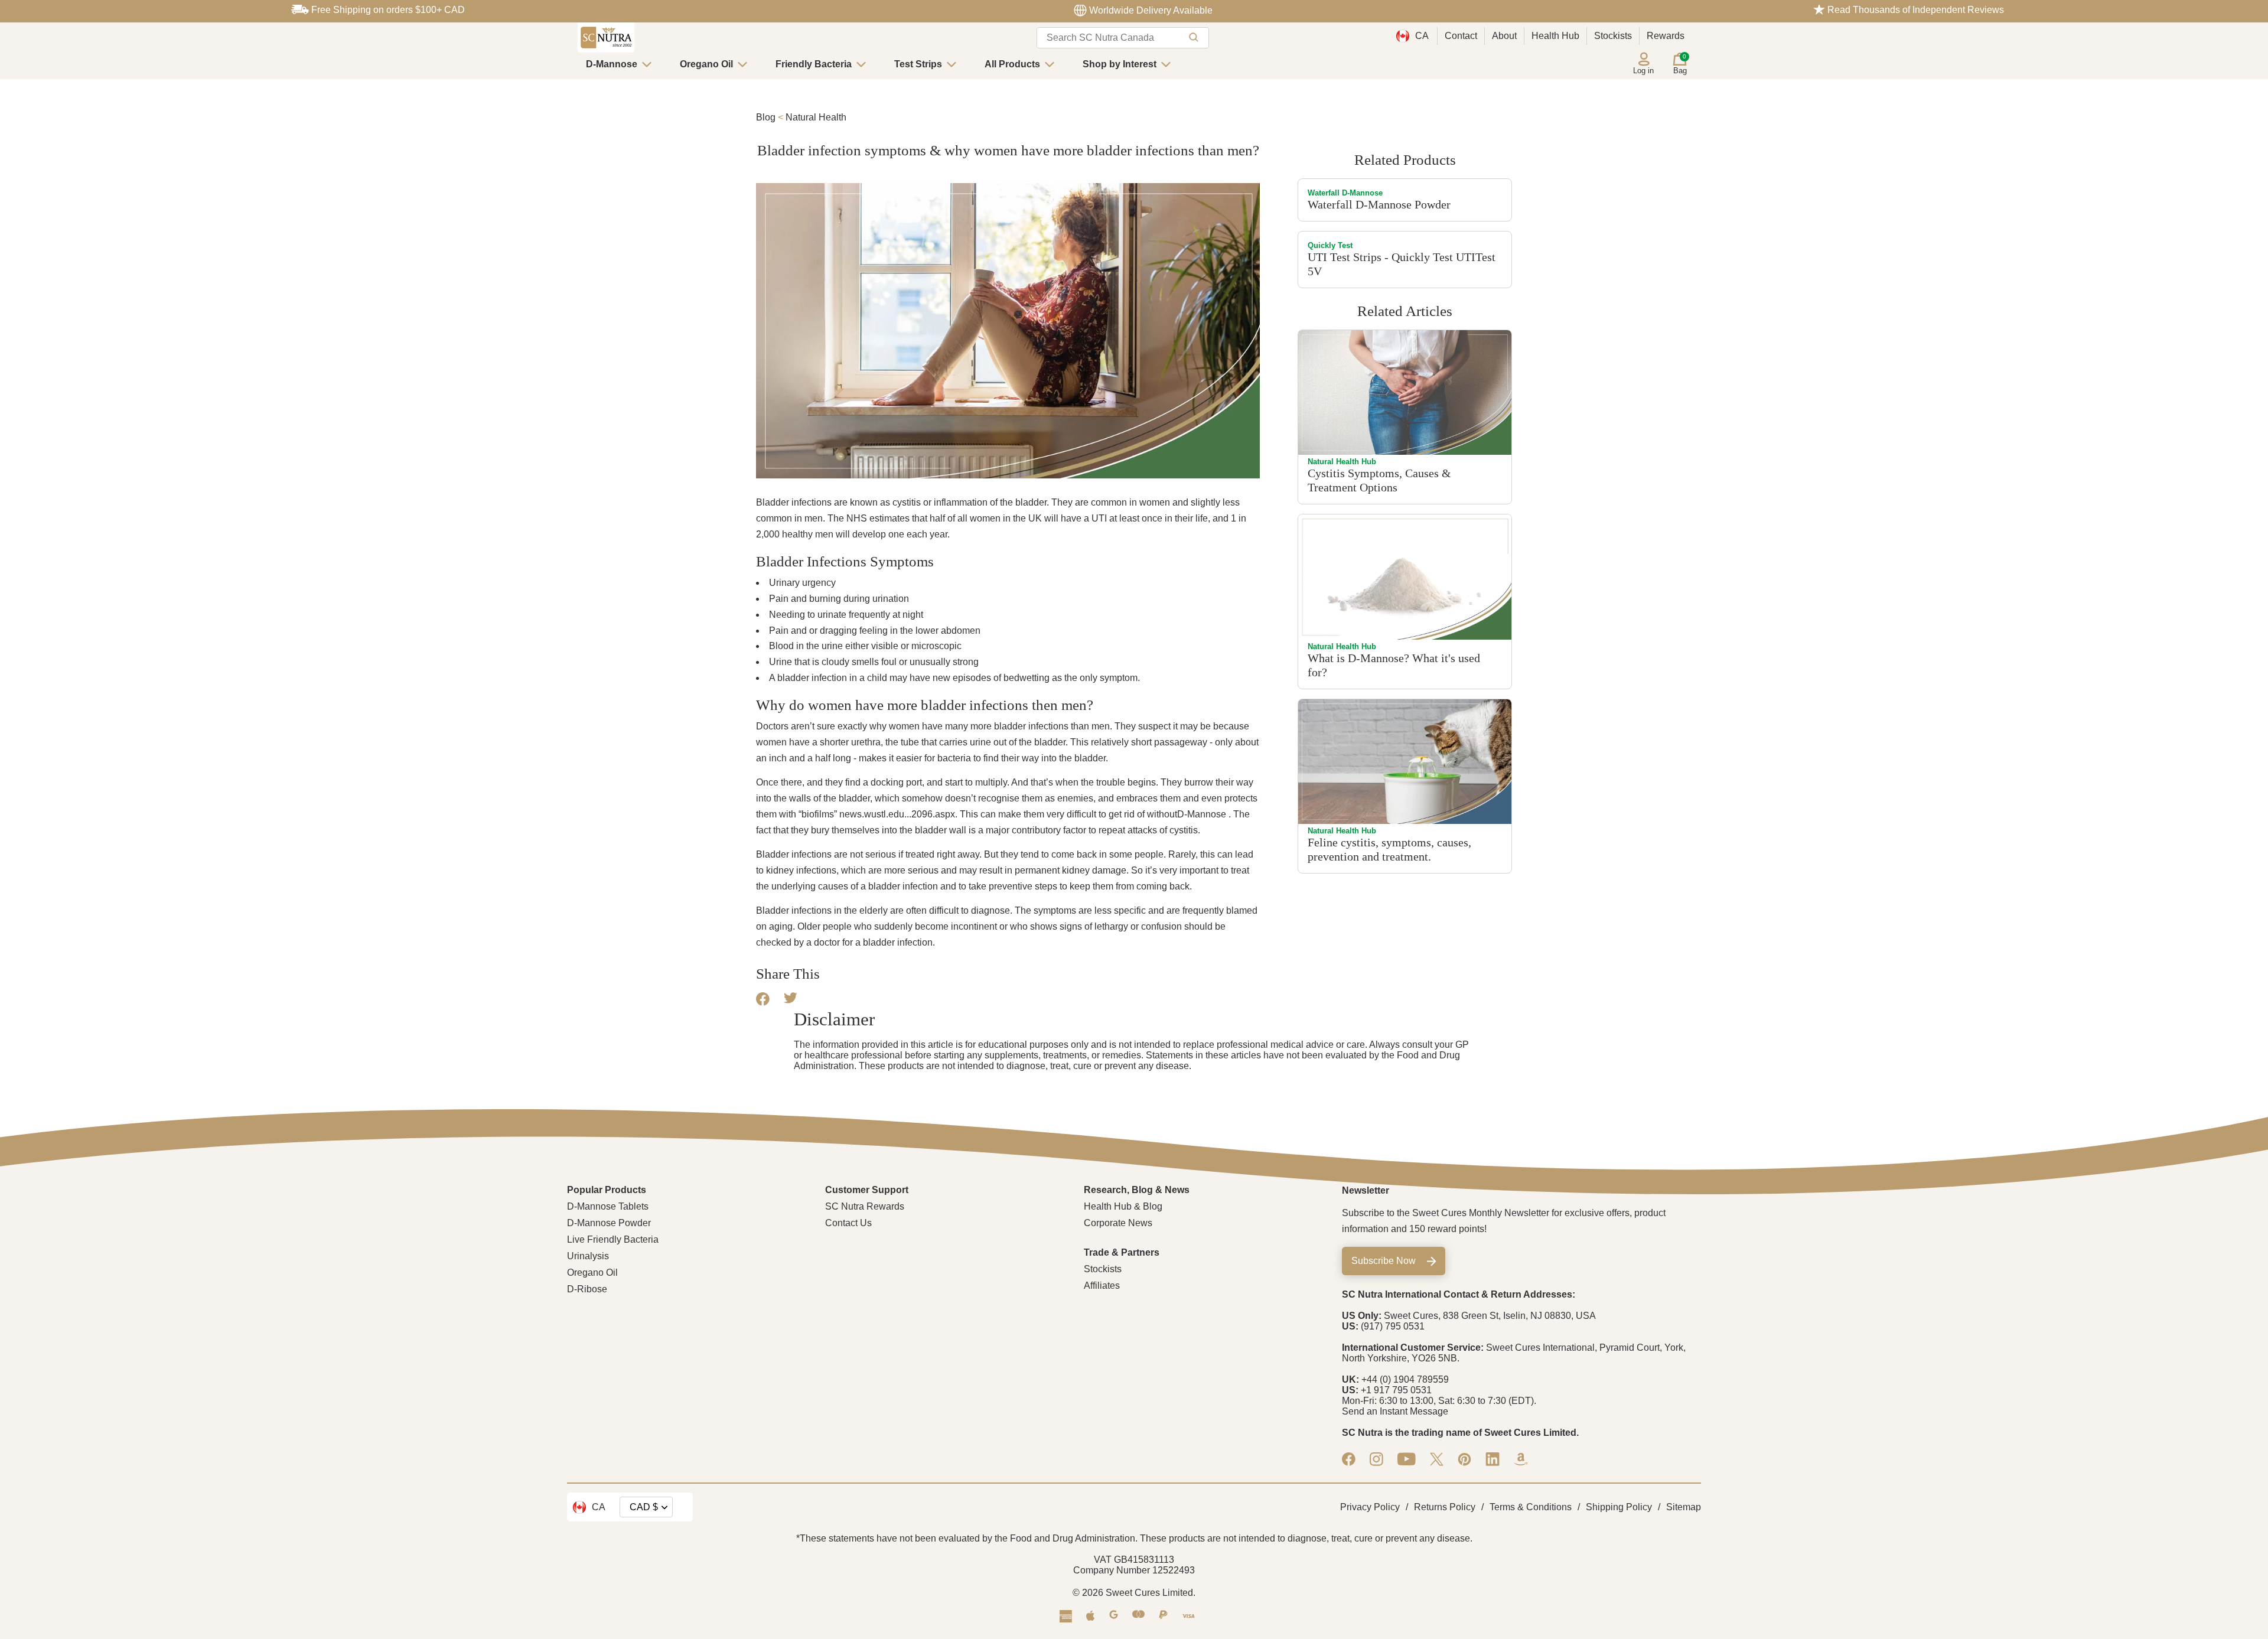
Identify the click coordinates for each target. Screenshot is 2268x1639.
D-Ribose (587, 1289)
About (1504, 36)
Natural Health (816, 117)
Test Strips (918, 64)
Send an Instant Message (1395, 1411)
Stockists (1613, 36)
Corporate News (1118, 1223)
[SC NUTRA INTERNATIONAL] (606, 38)
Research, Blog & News (1137, 1190)
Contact (1461, 36)
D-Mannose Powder (609, 1223)
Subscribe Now (1384, 1261)
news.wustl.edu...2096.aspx (897, 814)
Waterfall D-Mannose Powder (1379, 204)
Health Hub (1555, 36)
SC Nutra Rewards (865, 1206)
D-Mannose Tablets (608, 1206)
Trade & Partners (1122, 1252)
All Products (1012, 64)
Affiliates (1102, 1286)
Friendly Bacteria (814, 64)
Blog (766, 117)
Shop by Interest (1120, 64)
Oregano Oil (706, 64)
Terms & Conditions (1531, 1507)
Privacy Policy (1370, 1507)
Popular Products (607, 1190)
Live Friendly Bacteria (613, 1239)
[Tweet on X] (791, 1000)
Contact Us (848, 1223)
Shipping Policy (1619, 1507)
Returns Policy (1445, 1507)
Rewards (1666, 36)
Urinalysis (588, 1256)
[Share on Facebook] (763, 1003)
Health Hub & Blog (1123, 1206)
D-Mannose (612, 64)
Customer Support (867, 1190)
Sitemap (1684, 1507)
